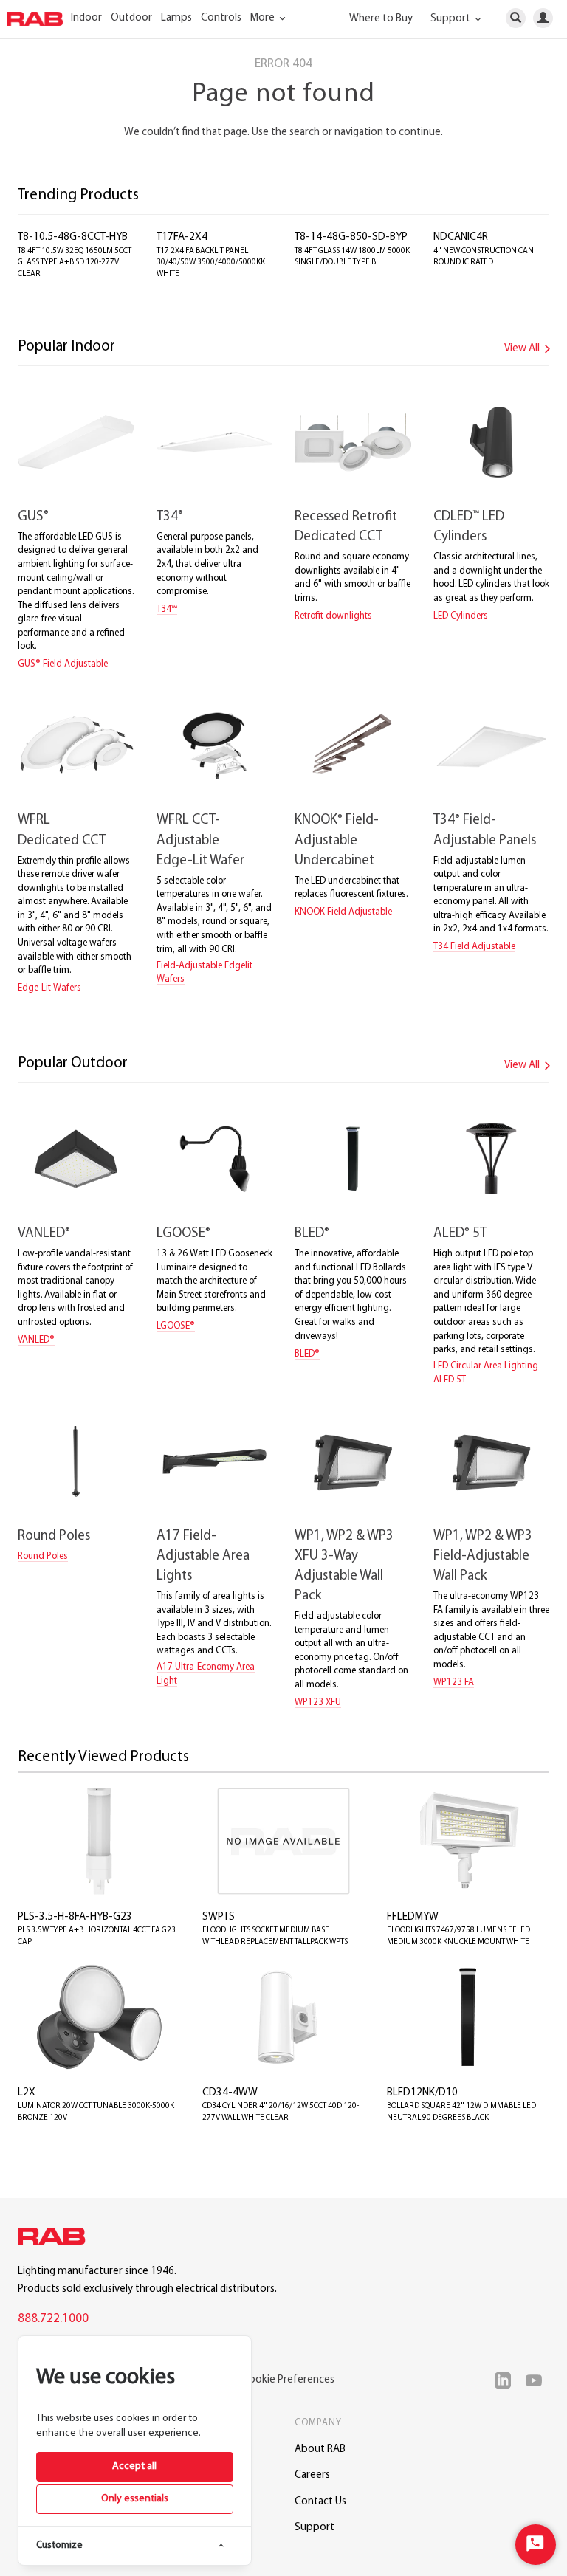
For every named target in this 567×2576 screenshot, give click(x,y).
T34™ (167, 609)
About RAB (320, 2449)
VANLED (44, 1234)
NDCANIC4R (461, 237)
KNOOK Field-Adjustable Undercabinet (337, 840)
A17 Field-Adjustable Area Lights (203, 1556)
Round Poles (54, 1536)
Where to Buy (381, 19)
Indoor (86, 18)
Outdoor (131, 18)
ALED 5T (460, 1234)
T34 (170, 517)
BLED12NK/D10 (422, 2093)
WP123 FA (454, 1683)
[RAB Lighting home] (55, 2239)
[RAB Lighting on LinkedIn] (506, 2380)
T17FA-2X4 (182, 237)
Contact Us (320, 2502)
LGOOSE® (176, 1326)
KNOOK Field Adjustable (343, 912)
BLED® (307, 1354)
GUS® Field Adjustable (63, 664)
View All (523, 349)
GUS (33, 517)
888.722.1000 (53, 2319)
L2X (27, 2093)
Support (315, 2528)
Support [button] (451, 19)
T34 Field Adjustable (474, 947)
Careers (312, 2475)
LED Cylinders (461, 616)
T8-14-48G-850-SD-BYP (351, 237)
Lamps (176, 18)
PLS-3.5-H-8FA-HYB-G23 (75, 1917)
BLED (312, 1234)
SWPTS (219, 1917)
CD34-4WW (230, 2093)
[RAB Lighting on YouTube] (537, 2380)
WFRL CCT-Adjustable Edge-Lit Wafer (200, 840)
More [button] (264, 18)
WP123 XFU (318, 1702)
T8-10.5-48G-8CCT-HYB (73, 237)
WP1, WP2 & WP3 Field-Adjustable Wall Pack (483, 1556)
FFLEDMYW (413, 1917)
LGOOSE (183, 1234)
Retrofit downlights (333, 616)
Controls (221, 18)
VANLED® (36, 1340)
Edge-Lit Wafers (49, 988)
